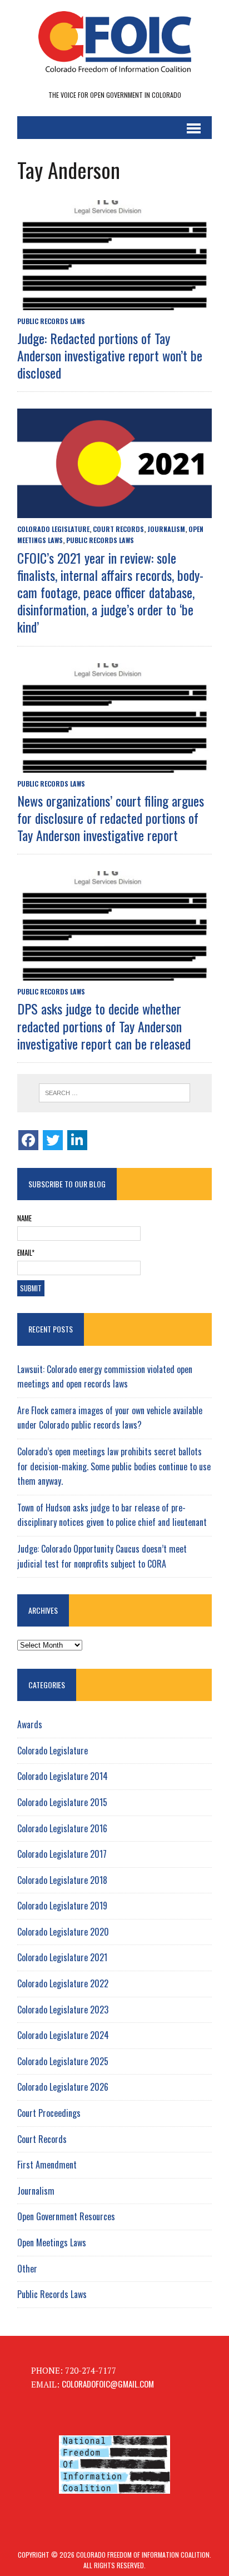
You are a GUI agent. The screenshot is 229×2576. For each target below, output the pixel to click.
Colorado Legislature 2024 (63, 2035)
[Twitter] (53, 1140)
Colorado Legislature (53, 529)
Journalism (166, 529)
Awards (30, 1724)
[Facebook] (28, 1140)
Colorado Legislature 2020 (63, 1932)
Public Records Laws (51, 321)
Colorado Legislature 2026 (63, 2087)
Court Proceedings (49, 2113)
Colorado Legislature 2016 (62, 1828)
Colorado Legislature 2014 (63, 1776)
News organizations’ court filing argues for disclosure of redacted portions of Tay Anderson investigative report (111, 818)
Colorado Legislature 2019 (62, 1906)
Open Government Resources (66, 2216)
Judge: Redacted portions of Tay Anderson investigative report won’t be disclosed (110, 355)
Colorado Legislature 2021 (62, 1957)
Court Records (118, 529)
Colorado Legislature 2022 (63, 1983)
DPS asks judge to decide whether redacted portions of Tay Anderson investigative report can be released (104, 1026)
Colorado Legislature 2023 (63, 2010)
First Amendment (47, 2165)
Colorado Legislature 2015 (62, 1802)
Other (27, 2269)
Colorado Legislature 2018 (62, 1880)
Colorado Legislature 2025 (63, 2061)
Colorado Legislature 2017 (62, 1854)
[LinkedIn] (77, 1140)
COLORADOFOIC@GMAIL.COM (108, 2384)
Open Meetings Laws (52, 2242)
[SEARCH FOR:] (114, 1093)
